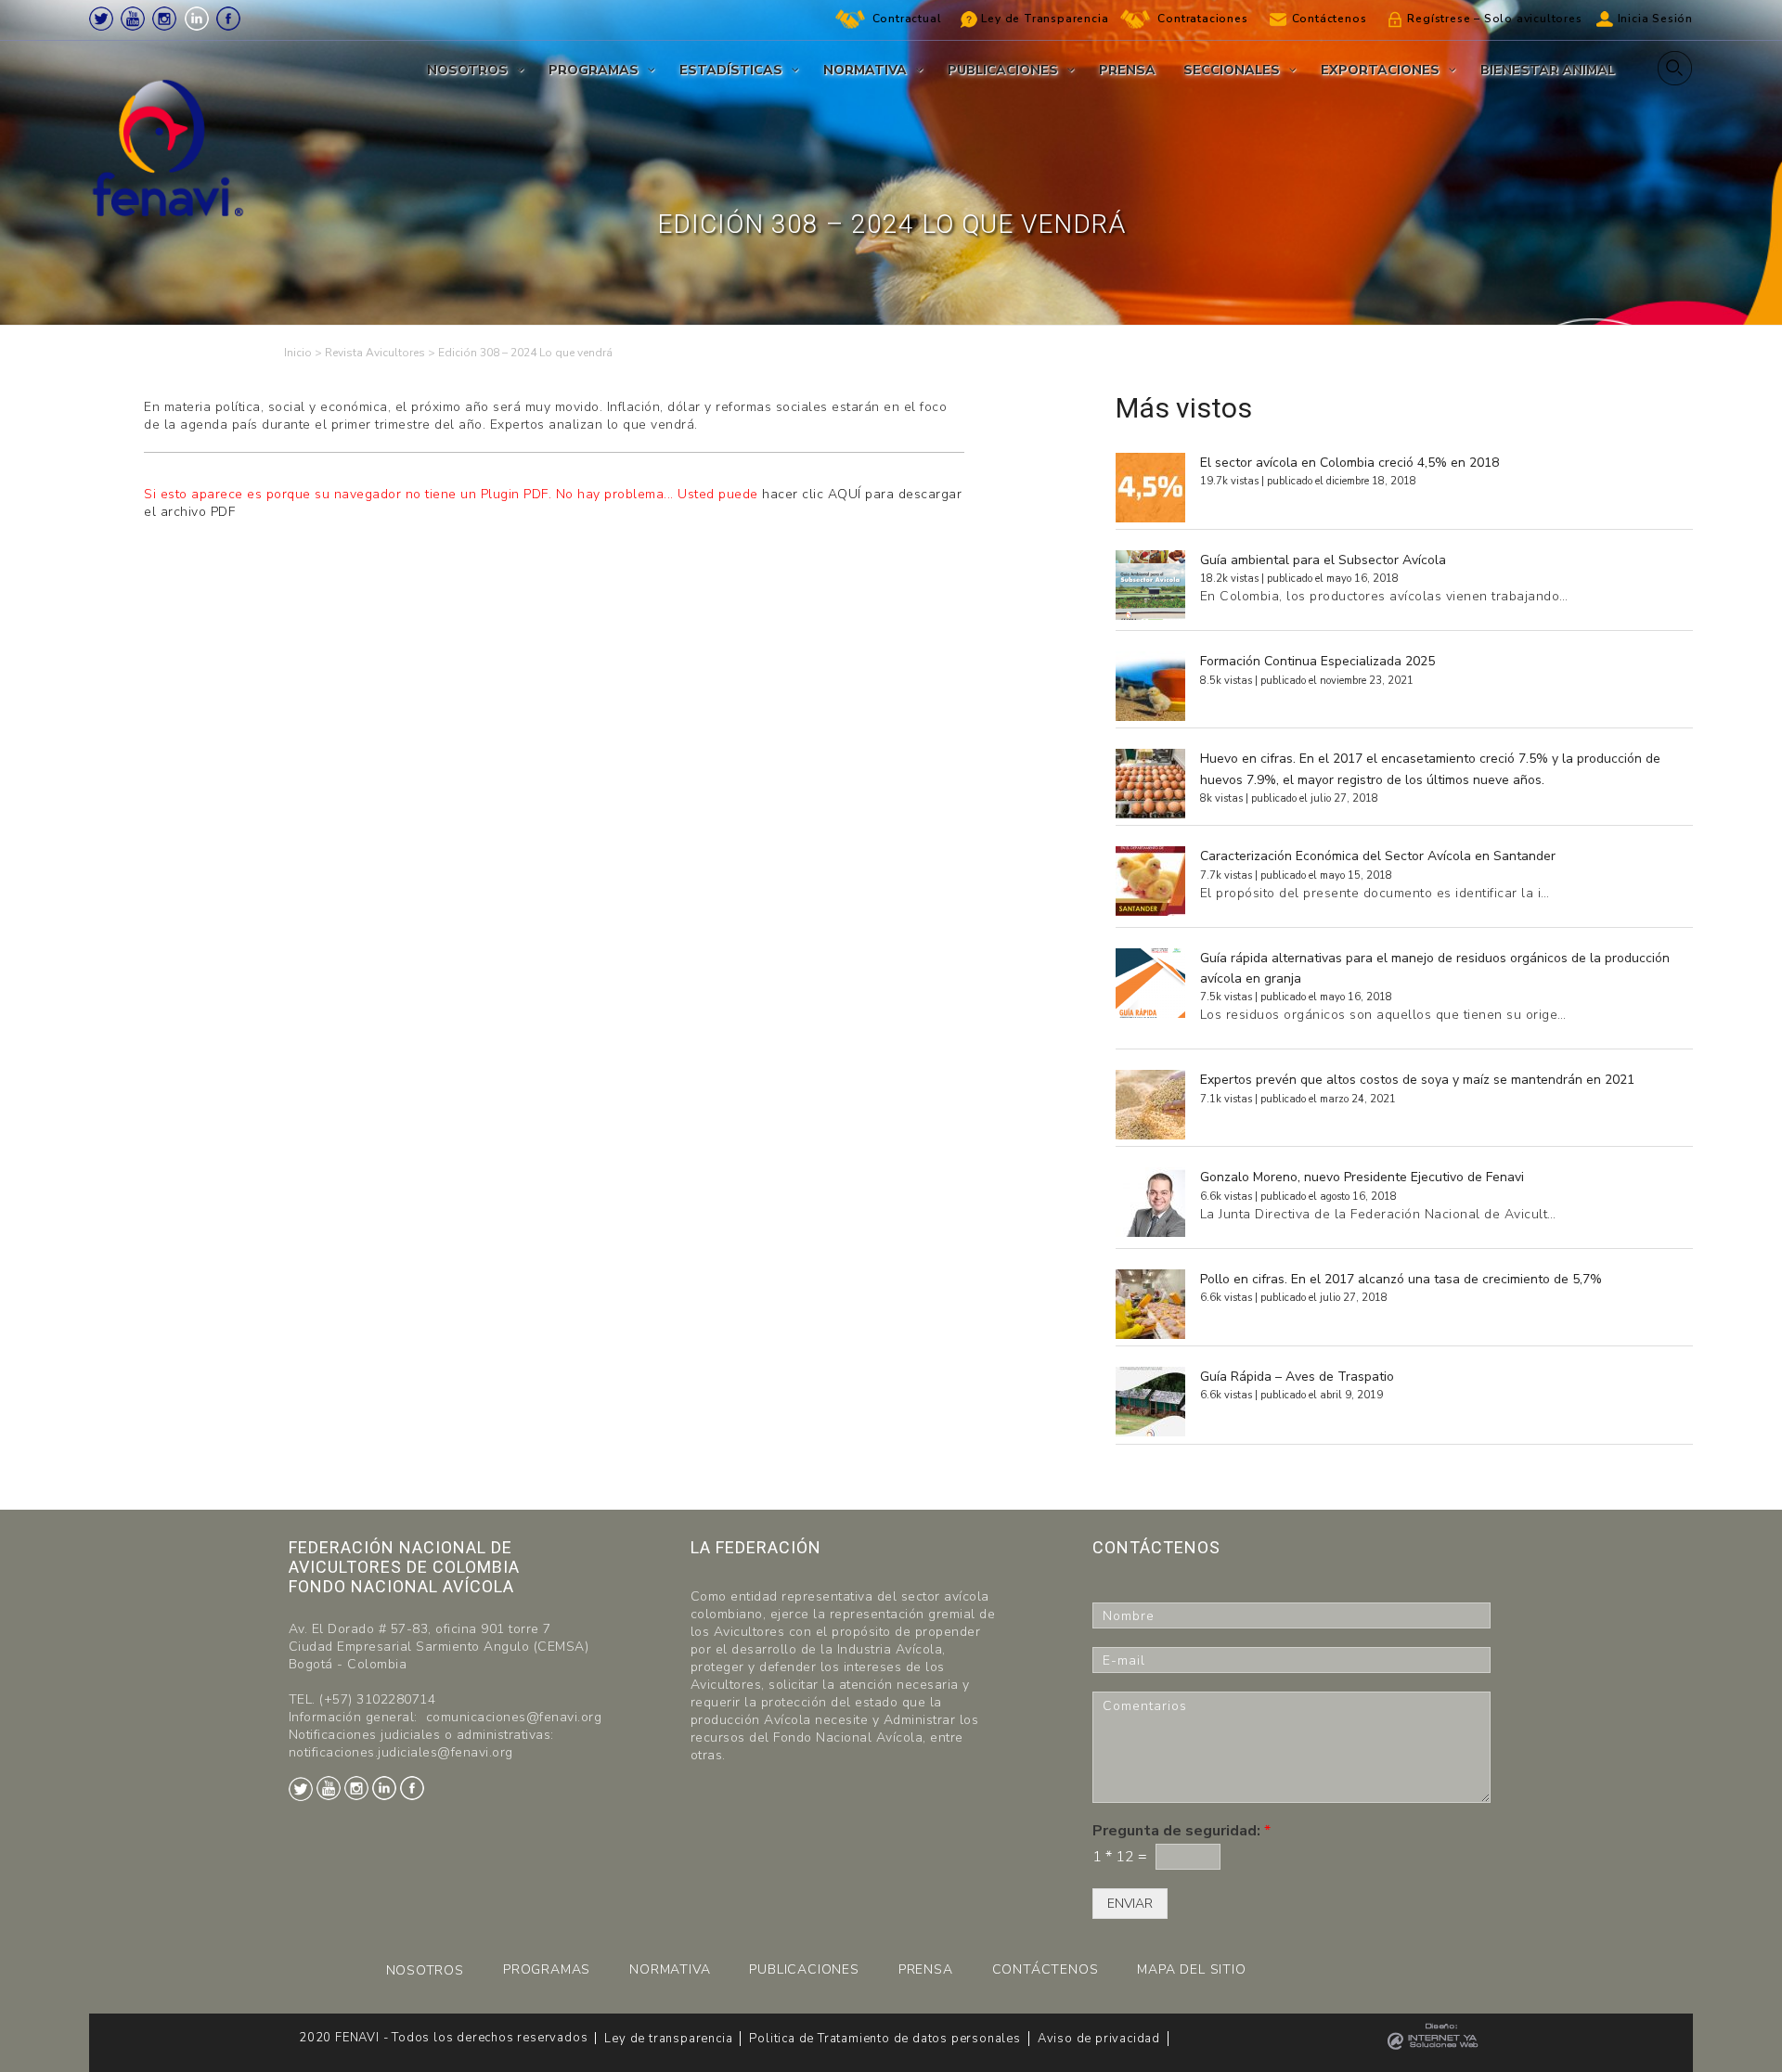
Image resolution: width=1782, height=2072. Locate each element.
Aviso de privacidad (1099, 2039)
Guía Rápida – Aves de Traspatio (1297, 1377)
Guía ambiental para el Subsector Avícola (1323, 560)
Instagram (164, 19)
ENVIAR (1130, 1904)
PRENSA (926, 1969)
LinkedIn (197, 19)
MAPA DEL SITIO (1191, 1969)
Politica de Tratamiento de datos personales (885, 2039)
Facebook (228, 19)
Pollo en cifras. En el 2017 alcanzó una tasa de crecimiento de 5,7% (1401, 1279)
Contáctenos (1330, 19)
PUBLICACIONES (804, 1969)
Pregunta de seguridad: (1182, 1831)
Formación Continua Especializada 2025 (1317, 661)
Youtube (133, 19)
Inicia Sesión (1655, 19)
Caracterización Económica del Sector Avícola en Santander (1378, 856)
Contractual (907, 19)
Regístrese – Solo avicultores (1494, 19)
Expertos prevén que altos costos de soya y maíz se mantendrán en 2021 (1417, 1080)
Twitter (101, 19)
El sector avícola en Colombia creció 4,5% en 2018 (1349, 463)
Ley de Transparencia (1045, 19)
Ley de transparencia (668, 2039)
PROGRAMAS (547, 1969)
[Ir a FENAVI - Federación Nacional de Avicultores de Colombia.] (298, 353)
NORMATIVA (670, 1969)
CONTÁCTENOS (1046, 1969)
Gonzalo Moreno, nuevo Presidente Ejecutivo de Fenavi (1362, 1177)
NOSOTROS (425, 1970)
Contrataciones (1202, 19)
